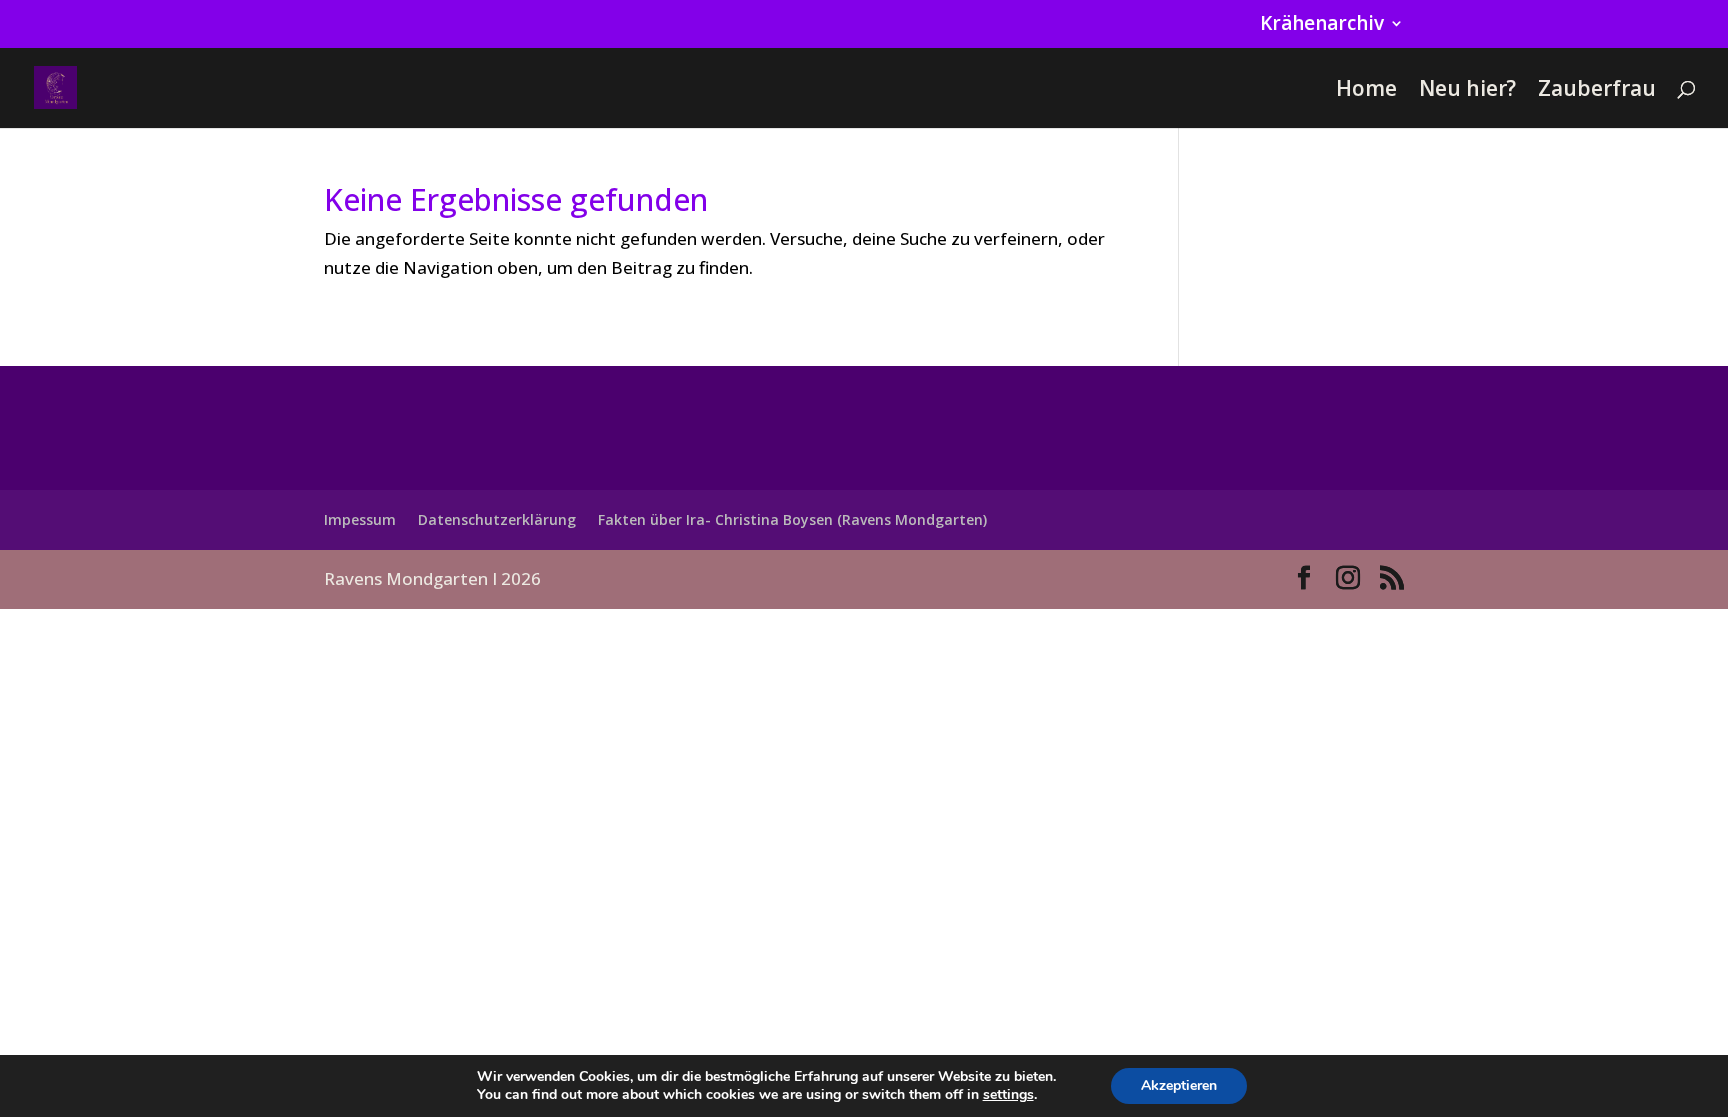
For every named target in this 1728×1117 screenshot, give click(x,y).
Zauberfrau (1597, 91)
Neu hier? (1467, 91)
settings (1008, 1095)
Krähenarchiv (1322, 25)
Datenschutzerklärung (497, 519)
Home (1366, 91)
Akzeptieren (1179, 1085)
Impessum (360, 519)
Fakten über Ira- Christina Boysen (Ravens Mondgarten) (792, 519)
